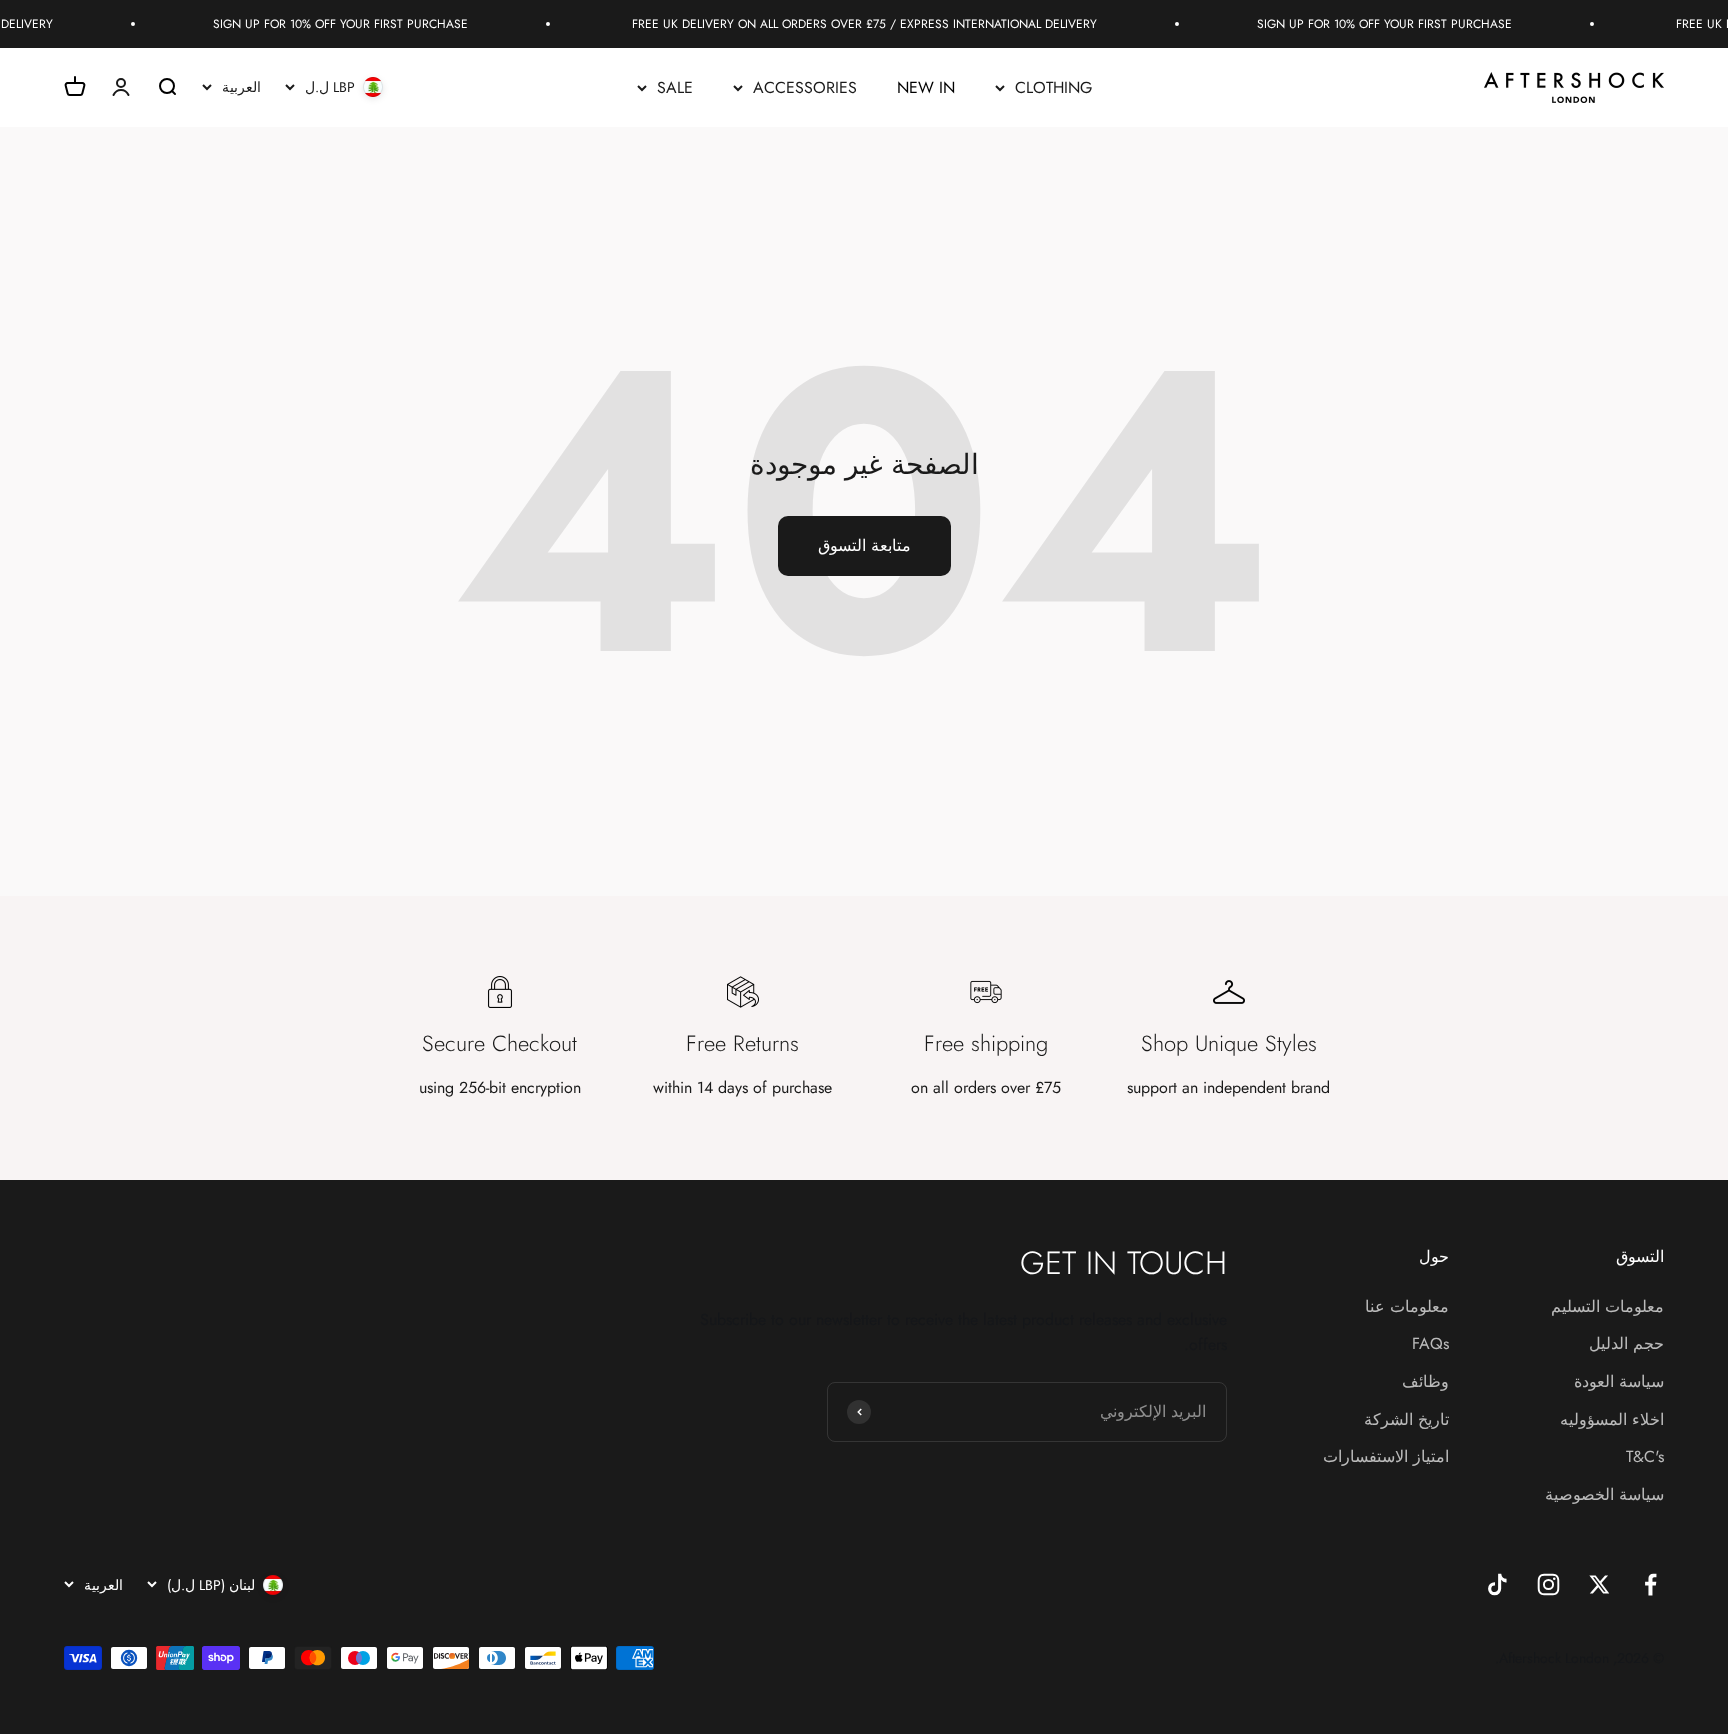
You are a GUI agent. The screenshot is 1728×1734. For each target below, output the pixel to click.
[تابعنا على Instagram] (1548, 1584)
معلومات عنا (1407, 1306)
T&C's (1645, 1456)
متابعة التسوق (864, 545)
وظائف (1425, 1381)
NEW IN (926, 87)
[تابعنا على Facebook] (1650, 1584)
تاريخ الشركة (1406, 1419)
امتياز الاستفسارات (1386, 1456)
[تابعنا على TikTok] (1497, 1584)
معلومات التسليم (1607, 1306)
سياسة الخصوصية (1604, 1494)
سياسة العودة (1619, 1381)
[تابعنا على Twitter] (1599, 1584)
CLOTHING (1053, 87)
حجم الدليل (1626, 1343)
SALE (675, 87)
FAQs (1430, 1343)
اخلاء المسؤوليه (1612, 1419)
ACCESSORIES (805, 87)
